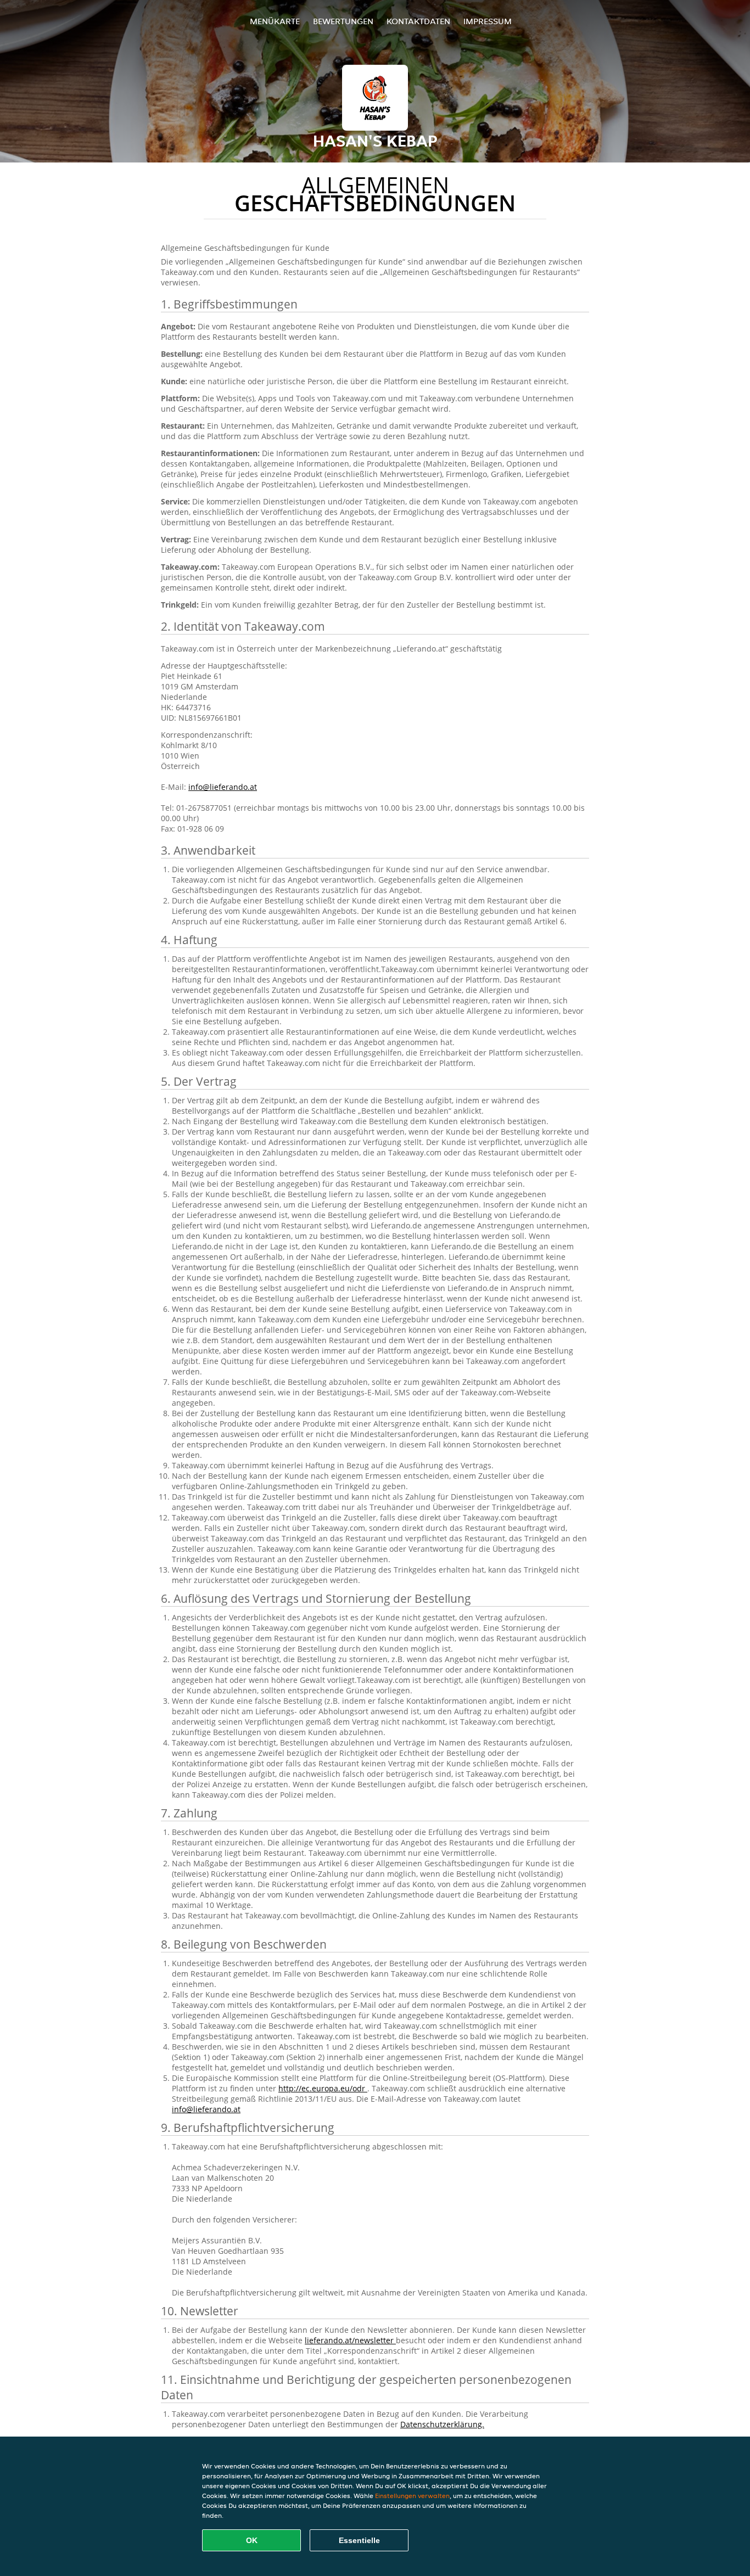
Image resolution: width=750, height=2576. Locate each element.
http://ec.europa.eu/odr (323, 2088)
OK (252, 2540)
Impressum (488, 21)
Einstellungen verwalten (412, 2496)
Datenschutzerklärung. (442, 2424)
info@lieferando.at (223, 787)
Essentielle (359, 2540)
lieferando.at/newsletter (350, 2340)
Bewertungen (343, 21)
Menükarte (275, 21)
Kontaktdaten (418, 21)
